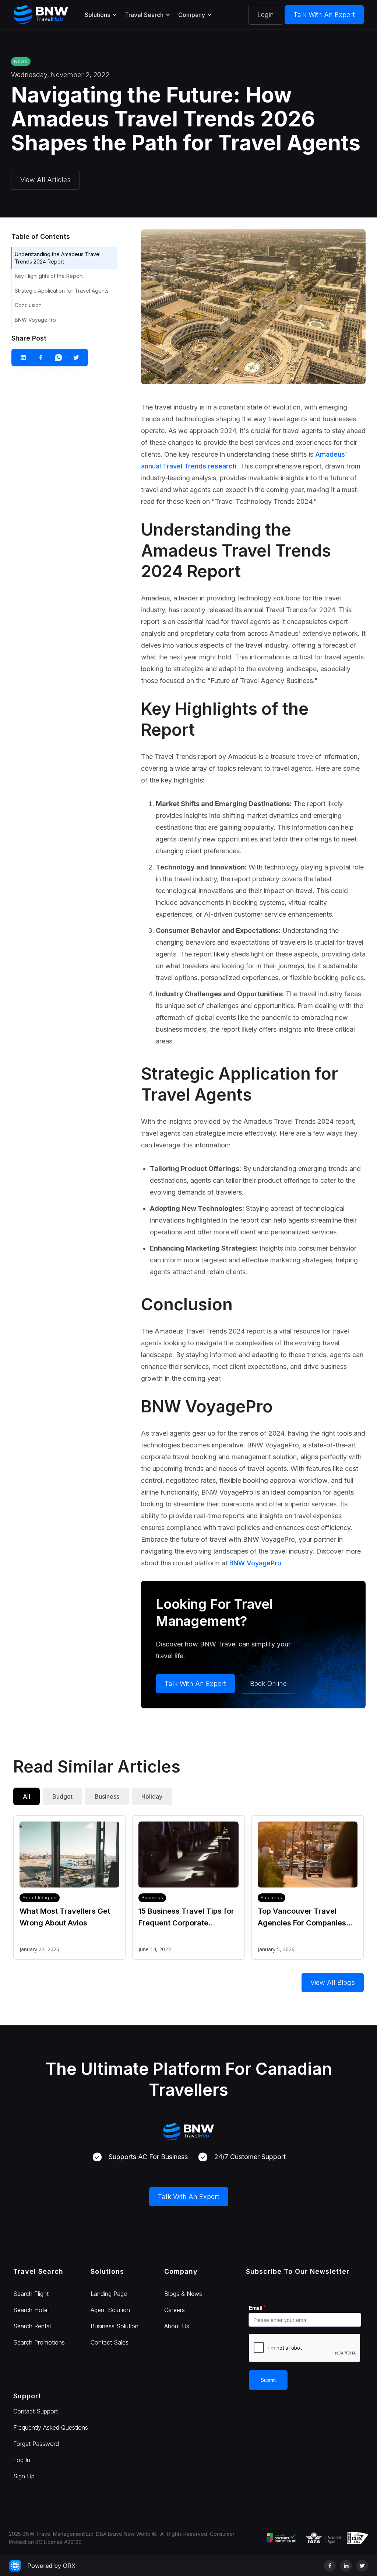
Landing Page (109, 2294)
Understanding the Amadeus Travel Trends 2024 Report (58, 258)
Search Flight (31, 2294)
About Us (177, 2326)
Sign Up (24, 2476)
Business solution (114, 2326)
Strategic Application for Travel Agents (62, 291)
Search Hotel (31, 2310)
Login (266, 15)
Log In (22, 2460)
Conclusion (28, 305)
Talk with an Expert (324, 15)
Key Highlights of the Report (49, 276)
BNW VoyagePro (35, 320)
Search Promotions (39, 2342)
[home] (41, 15)
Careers (175, 2310)
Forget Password (36, 2444)
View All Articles (45, 180)
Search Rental (32, 2326)
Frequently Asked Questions (51, 2427)
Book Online (268, 1683)
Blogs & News (183, 2294)
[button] (100, 15)
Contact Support (36, 2411)
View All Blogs (333, 1982)
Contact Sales (110, 2342)
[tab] (27, 1796)
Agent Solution (110, 2310)
